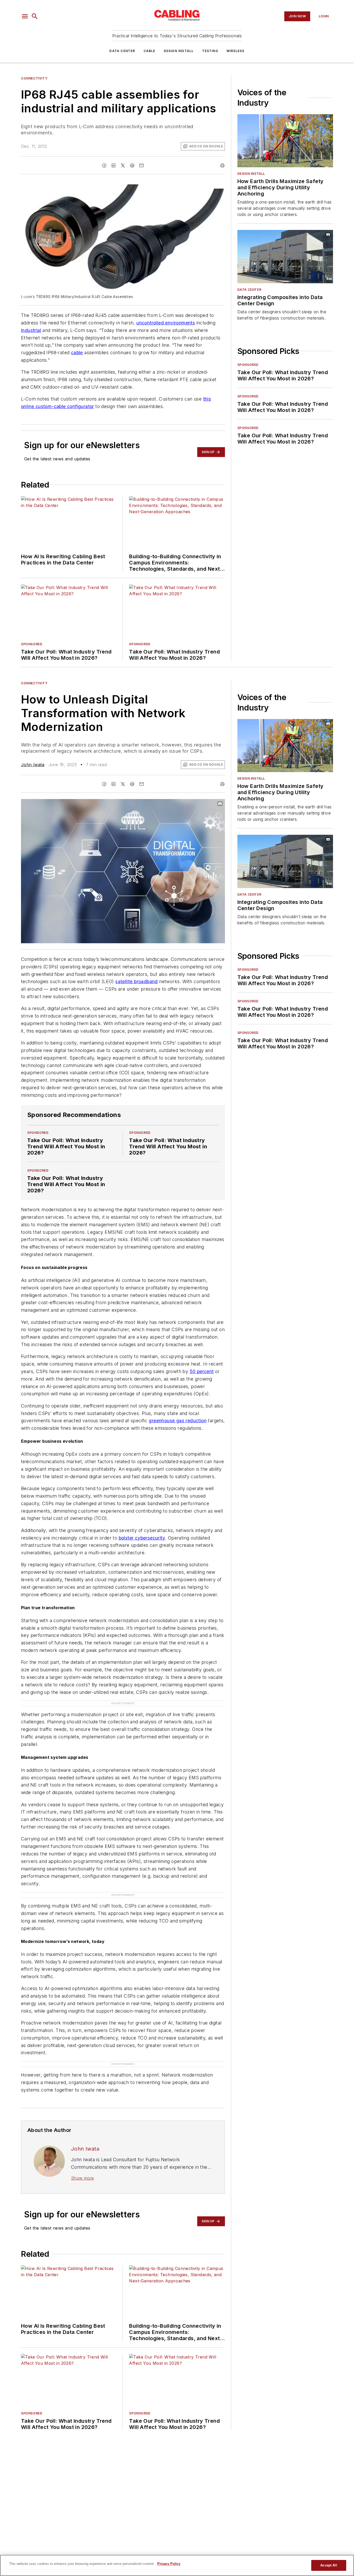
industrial (31, 330)
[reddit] (132, 165)
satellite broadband (137, 981)
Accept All (329, 2565)
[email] (141, 165)
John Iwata (33, 765)
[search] (35, 16)
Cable (150, 51)
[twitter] (123, 165)
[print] (222, 165)
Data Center (122, 51)
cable (77, 353)
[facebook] (104, 165)
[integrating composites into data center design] (285, 256)
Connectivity (34, 78)
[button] (25, 16)
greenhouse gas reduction (178, 1421)
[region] (177, 2565)
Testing (210, 51)
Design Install (179, 51)
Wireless (236, 51)
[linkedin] (114, 165)
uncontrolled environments (166, 323)
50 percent (202, 1371)
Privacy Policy (169, 2564)
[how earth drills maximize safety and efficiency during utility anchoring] (285, 141)
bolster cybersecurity (142, 1538)
